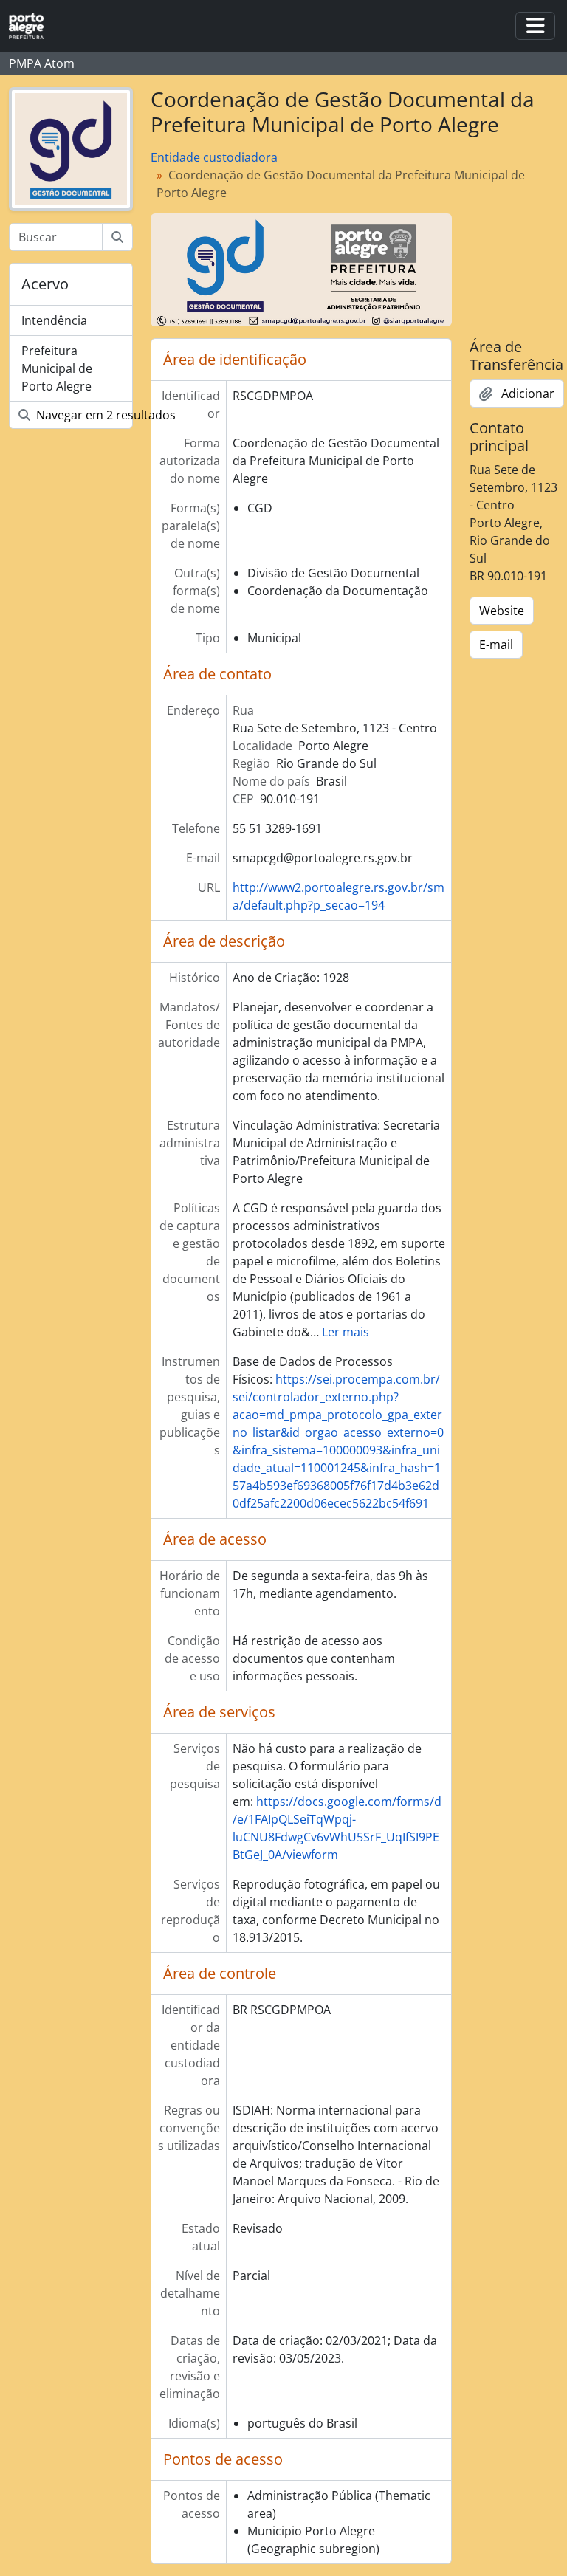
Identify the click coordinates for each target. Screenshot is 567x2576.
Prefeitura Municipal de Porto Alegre (57, 368)
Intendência (54, 320)
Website (502, 611)
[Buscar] (117, 237)
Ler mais (346, 1332)
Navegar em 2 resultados (83, 415)
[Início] (32, 26)
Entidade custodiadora (214, 157)
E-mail (496, 645)
